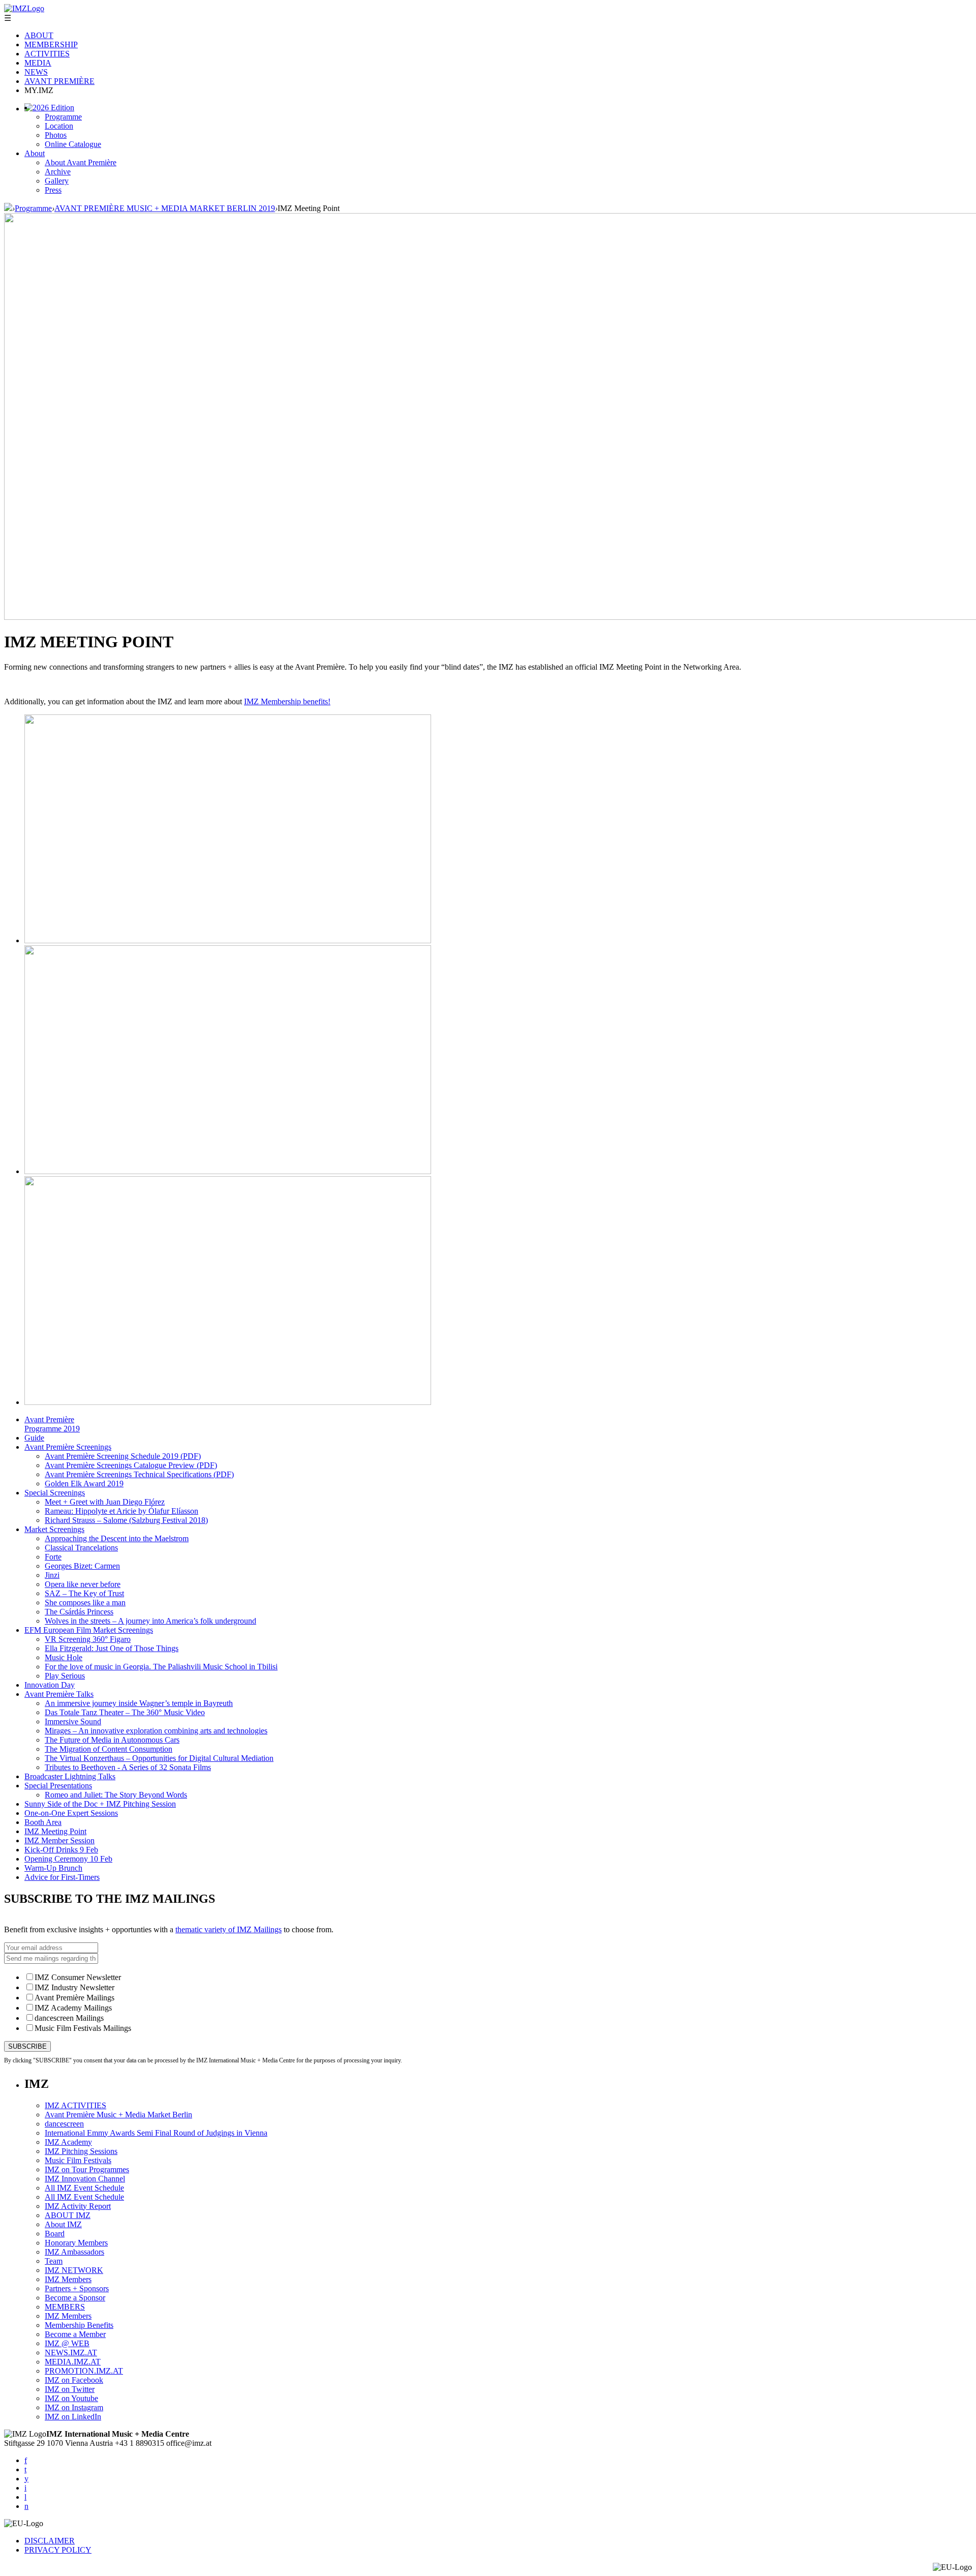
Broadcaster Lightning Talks (70, 1776)
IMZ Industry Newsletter (74, 1987)
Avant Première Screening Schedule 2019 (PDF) (123, 1456)
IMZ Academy (68, 2142)
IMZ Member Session (59, 1840)
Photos (56, 135)
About (35, 153)
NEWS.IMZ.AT (71, 2353)
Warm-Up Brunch (53, 1868)
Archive (58, 172)
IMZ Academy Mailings (73, 2008)
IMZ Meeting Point (55, 1831)
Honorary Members (76, 2243)
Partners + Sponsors (77, 2288)
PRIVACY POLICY (58, 2550)
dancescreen (64, 2124)
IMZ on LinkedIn (73, 2417)
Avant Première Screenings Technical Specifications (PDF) (139, 1474)
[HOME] (8, 208)
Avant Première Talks (59, 1694)
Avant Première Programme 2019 (52, 1424)
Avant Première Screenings (68, 1447)
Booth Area (43, 1822)
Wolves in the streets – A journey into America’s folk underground (150, 1621)
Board (55, 2234)
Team (54, 2261)
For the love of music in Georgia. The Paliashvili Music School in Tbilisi (161, 1667)
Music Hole (64, 1657)
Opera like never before (83, 1584)
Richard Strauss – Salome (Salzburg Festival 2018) (126, 1520)
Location (59, 126)
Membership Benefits (79, 2325)
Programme (63, 117)
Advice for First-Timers (62, 1877)
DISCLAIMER (50, 2541)
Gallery (57, 181)
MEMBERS (65, 2307)
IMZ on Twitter (70, 2389)
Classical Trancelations (81, 1548)
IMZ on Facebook (74, 2380)
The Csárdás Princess (79, 1612)
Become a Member (75, 2334)
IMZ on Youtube (71, 2398)
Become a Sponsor (75, 2298)
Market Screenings (54, 1529)
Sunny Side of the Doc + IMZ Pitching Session (100, 1804)
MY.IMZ (39, 90)
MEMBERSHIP (51, 44)
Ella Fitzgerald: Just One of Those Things (112, 1648)
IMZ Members (68, 2279)
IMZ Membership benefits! (287, 701)
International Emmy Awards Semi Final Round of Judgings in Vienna (156, 2133)
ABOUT (39, 35)
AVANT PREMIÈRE (59, 81)
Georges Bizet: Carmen (82, 1566)
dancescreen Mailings (69, 2018)
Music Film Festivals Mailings (83, 2028)
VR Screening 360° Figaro (88, 1639)
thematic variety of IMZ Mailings (228, 1929)
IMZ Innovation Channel (85, 2179)
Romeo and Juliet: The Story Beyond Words (116, 1795)
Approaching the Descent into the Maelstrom (117, 1538)
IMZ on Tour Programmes (87, 2169)
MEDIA (38, 63)
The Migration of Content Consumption (109, 1749)
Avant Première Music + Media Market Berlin (118, 2115)
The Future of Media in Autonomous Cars (112, 1740)
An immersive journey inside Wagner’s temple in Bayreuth (139, 1703)
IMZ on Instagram (74, 2407)
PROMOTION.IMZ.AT (84, 2371)
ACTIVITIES (47, 54)
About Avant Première (81, 162)
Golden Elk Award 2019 (84, 1484)
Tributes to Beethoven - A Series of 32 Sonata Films (128, 1767)
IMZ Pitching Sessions (81, 2151)
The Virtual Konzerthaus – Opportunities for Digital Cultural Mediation (159, 1758)
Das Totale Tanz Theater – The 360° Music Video (125, 1712)
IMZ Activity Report (78, 2206)
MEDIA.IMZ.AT (73, 2362)
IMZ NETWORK (74, 2270)
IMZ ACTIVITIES (75, 2105)
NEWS (36, 72)
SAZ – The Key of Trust (84, 1593)
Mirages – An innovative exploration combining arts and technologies (156, 1731)
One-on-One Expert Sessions (71, 1813)
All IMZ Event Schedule (84, 2188)
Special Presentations (58, 1786)
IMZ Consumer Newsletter (78, 1977)
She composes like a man (85, 1602)
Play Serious (65, 1676)
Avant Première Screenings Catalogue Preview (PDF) (131, 1465)
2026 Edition (53, 108)
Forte (53, 1557)
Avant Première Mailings (74, 1998)
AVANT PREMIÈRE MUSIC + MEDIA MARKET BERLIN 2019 (165, 208)
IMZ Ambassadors (74, 2252)
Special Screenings (55, 1493)
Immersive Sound (73, 1721)
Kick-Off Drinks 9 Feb (61, 1850)
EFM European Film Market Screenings (89, 1630)
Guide (34, 1438)
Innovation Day (50, 1685)
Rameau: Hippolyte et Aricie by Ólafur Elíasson (121, 1511)
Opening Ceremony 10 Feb (68, 1859)
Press (53, 190)
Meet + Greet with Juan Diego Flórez (105, 1502)
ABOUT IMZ (68, 2215)
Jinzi (52, 1575)
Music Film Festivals (78, 2160)
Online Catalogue (73, 144)
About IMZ (63, 2224)
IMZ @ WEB (67, 2343)
